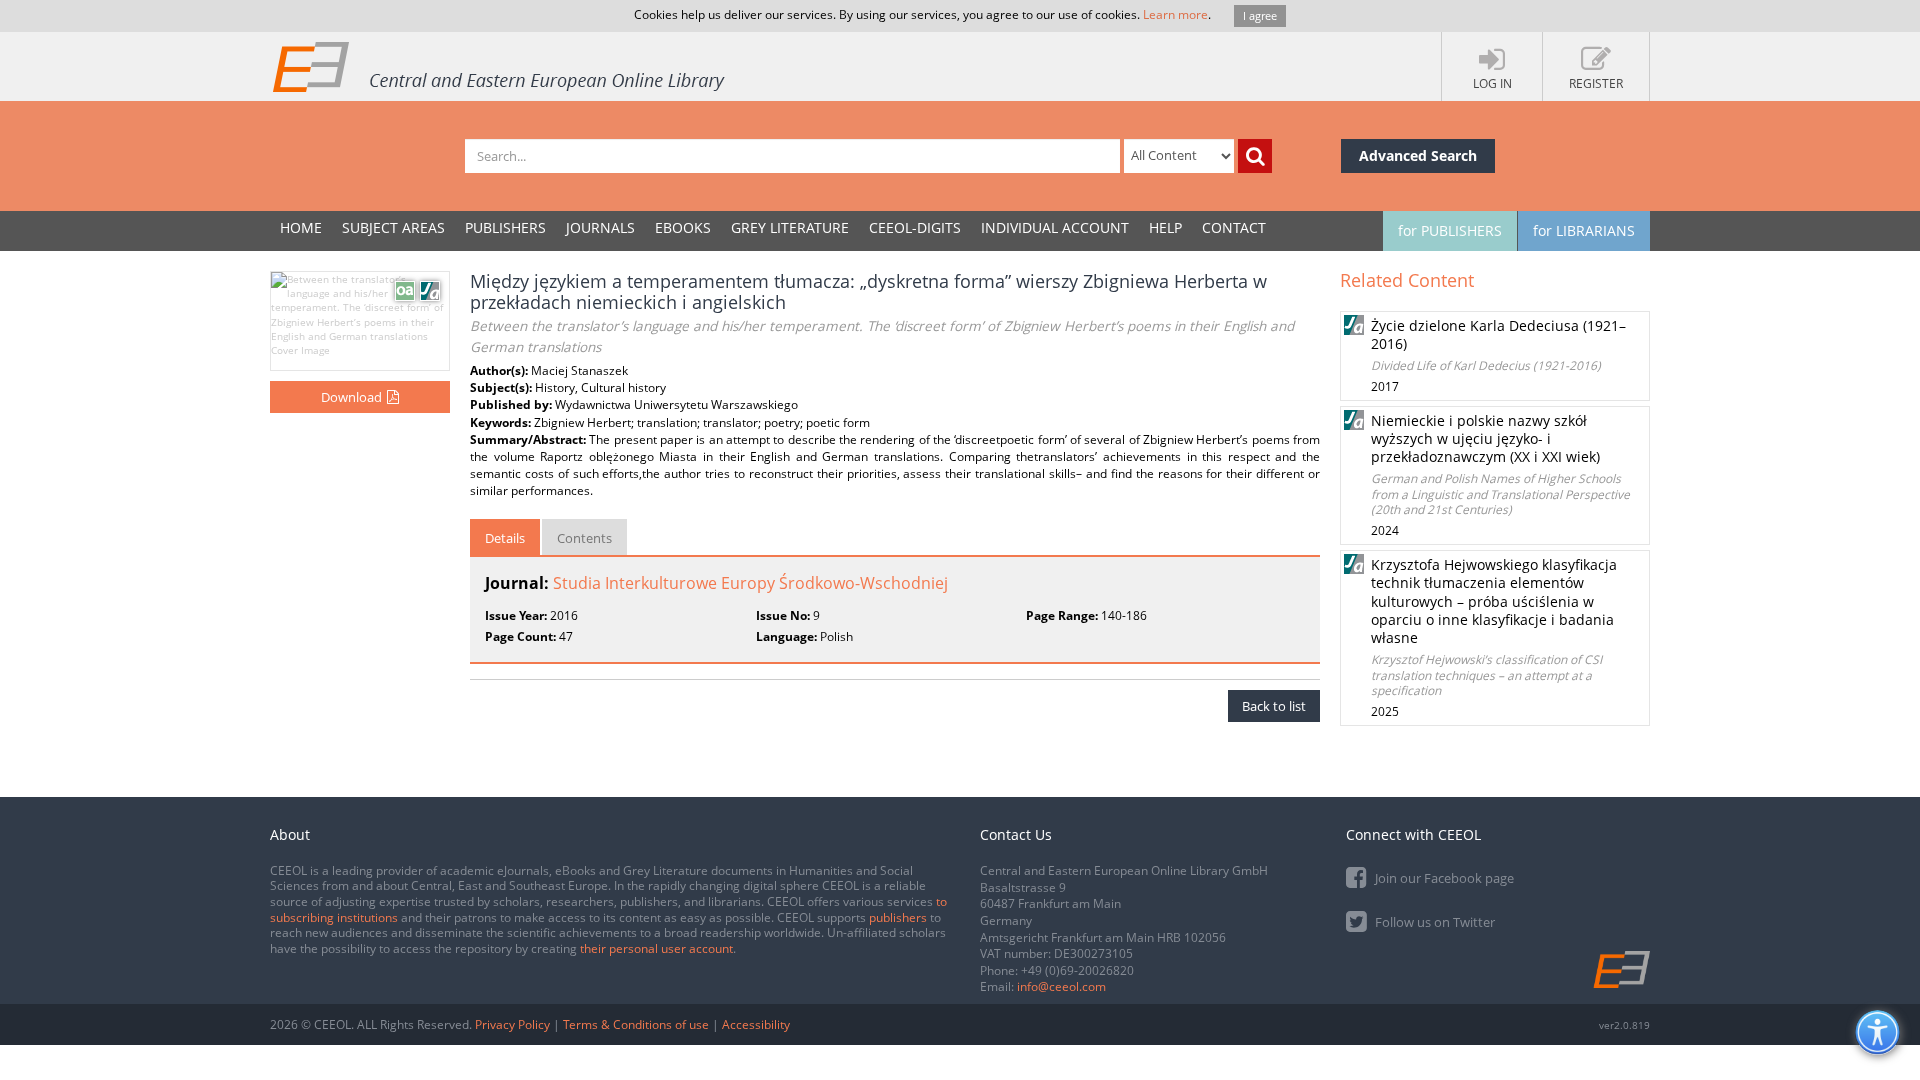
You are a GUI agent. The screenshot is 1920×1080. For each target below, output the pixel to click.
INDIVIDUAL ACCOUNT (1055, 227)
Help (1165, 227)
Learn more (1175, 14)
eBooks (683, 227)
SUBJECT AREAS (393, 227)
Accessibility (756, 1024)
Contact (1234, 227)
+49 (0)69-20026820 (1077, 970)
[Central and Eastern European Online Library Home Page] (500, 66)
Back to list (1274, 706)
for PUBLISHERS (1450, 230)
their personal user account (656, 948)
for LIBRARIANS (1584, 230)
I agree (1260, 15)
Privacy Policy (512, 1024)
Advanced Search (1418, 155)
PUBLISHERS (505, 227)
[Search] (1255, 156)
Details (505, 538)
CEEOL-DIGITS (915, 227)
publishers (898, 917)
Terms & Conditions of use (636, 1024)
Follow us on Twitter (1433, 922)
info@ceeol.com (1061, 986)
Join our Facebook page (1443, 878)
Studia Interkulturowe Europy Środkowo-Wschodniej (750, 583)
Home (301, 227)
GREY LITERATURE (790, 227)
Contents (584, 538)
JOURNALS (600, 227)
